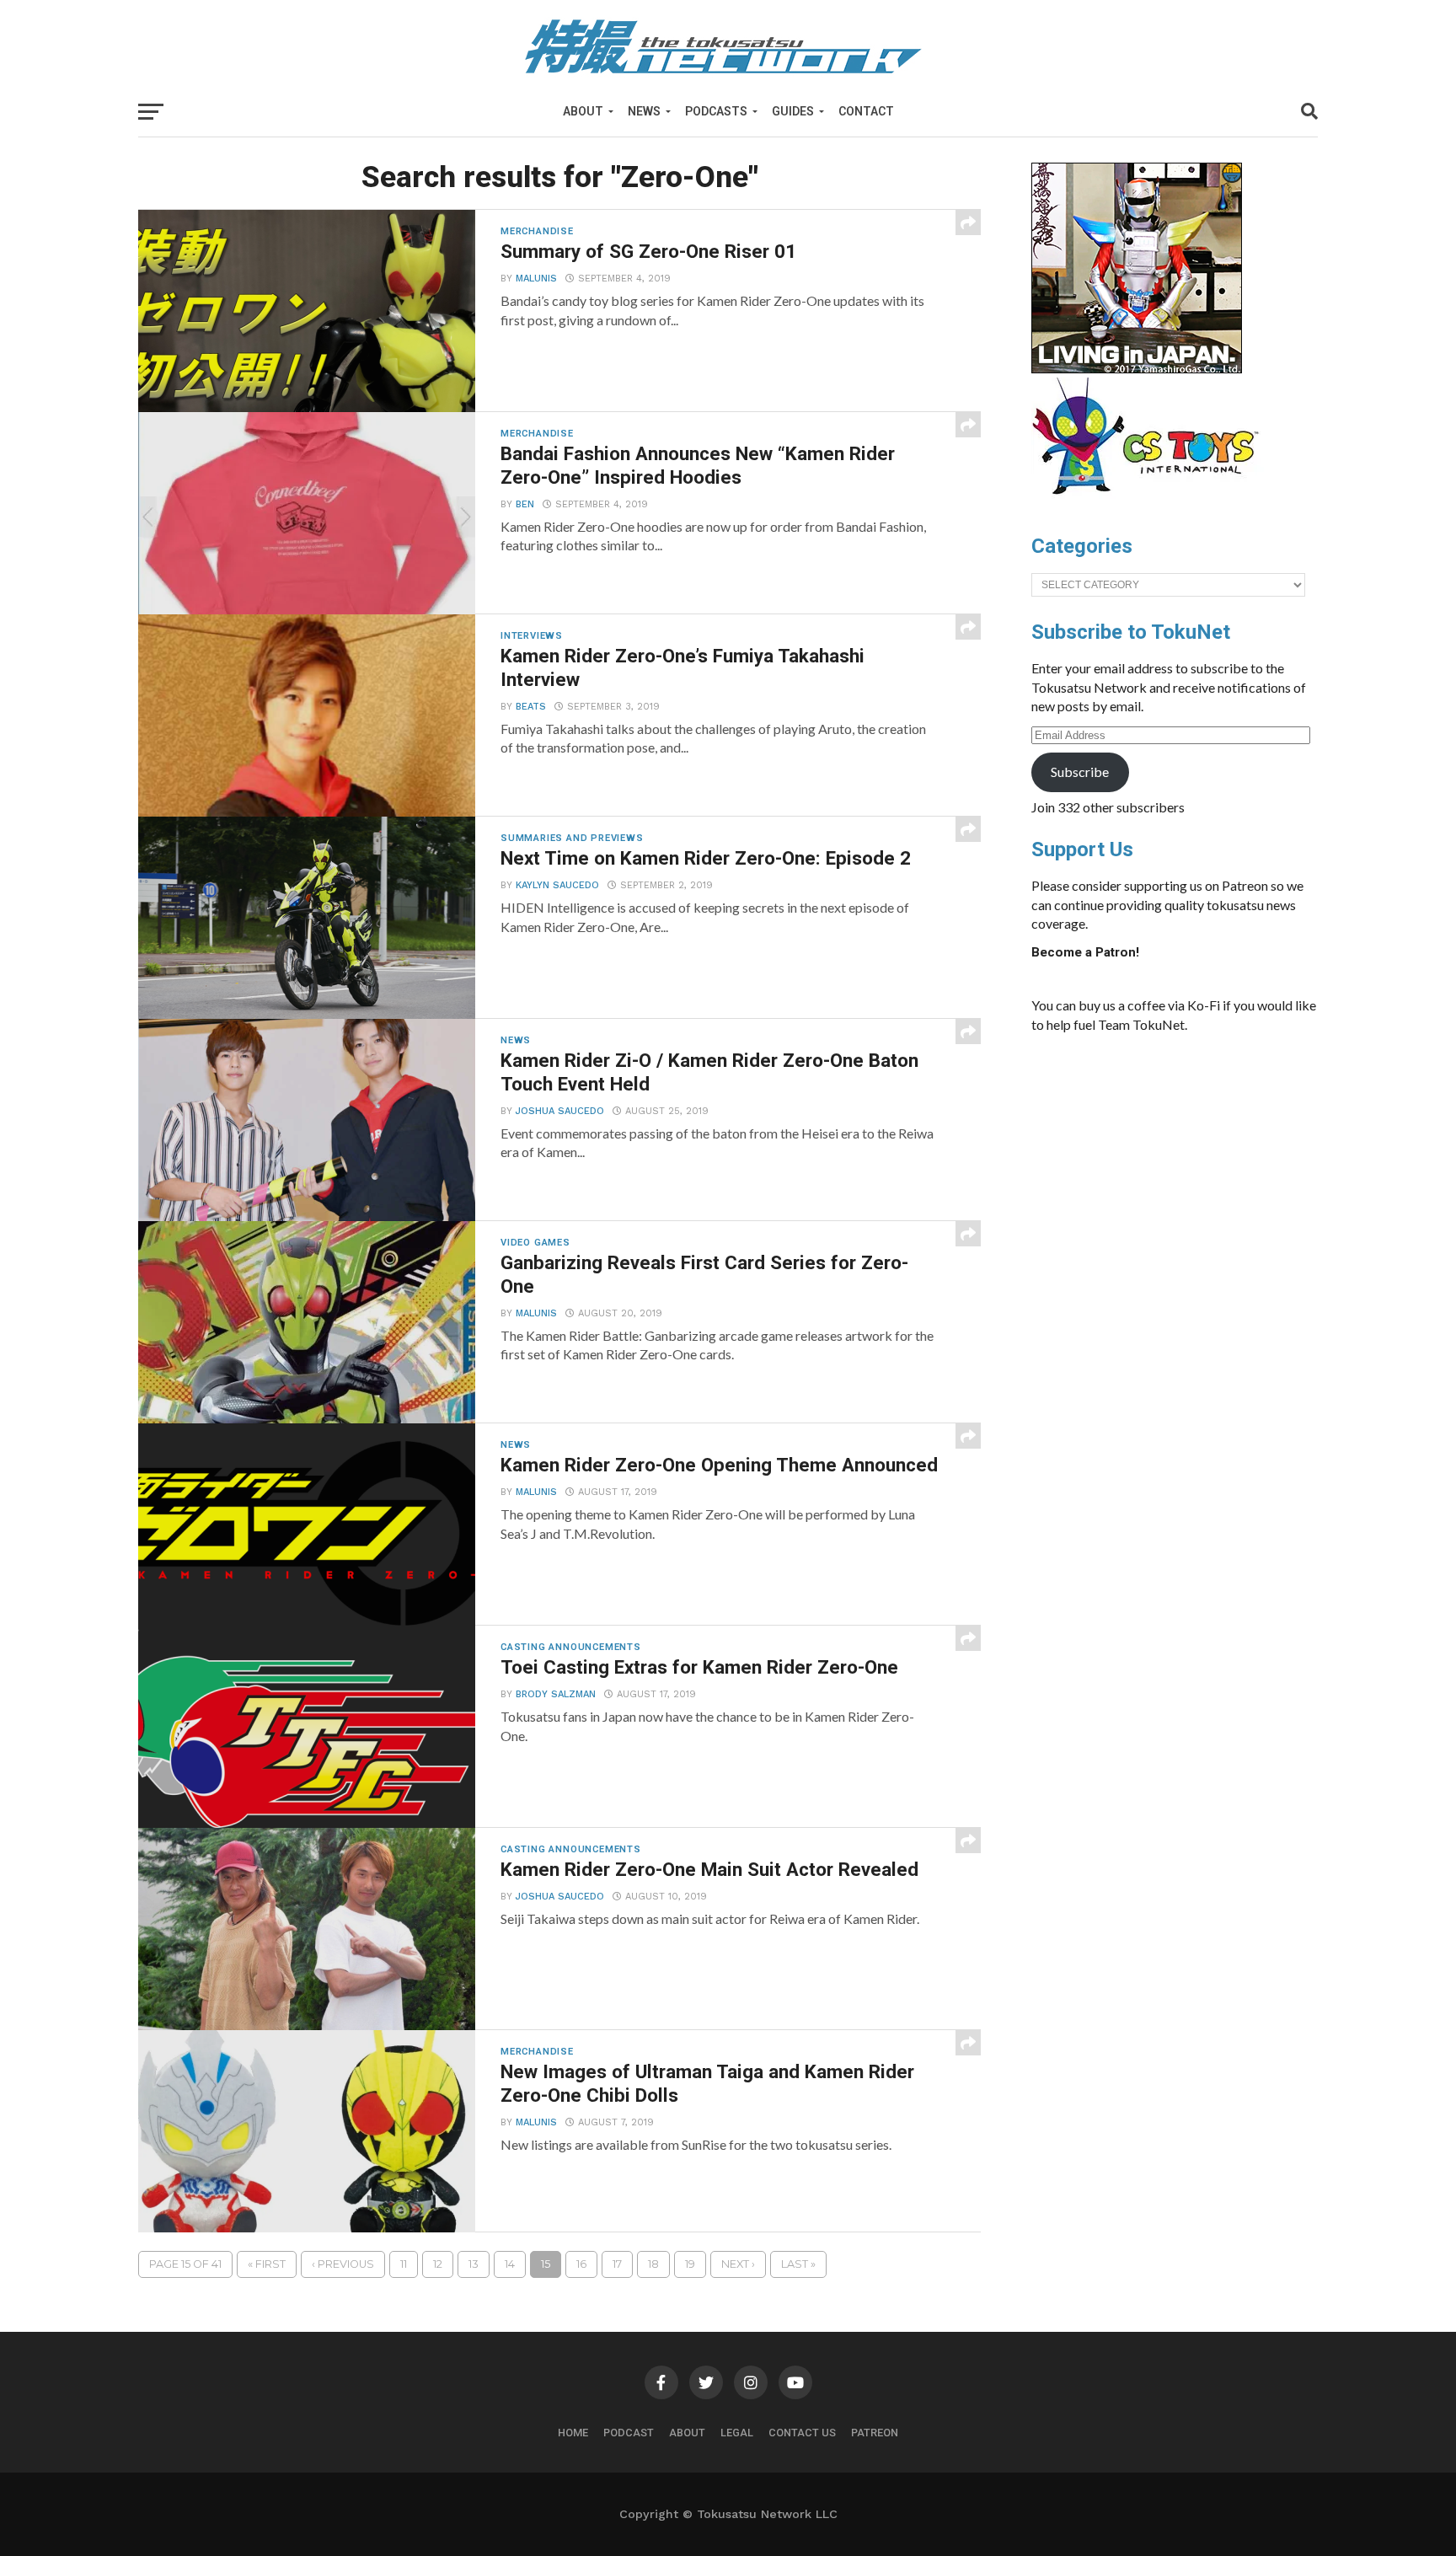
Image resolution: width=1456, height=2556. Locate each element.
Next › (738, 2264)
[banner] (1137, 369)
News (644, 111)
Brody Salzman (556, 1694)
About (583, 111)
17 (617, 2264)
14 (510, 2264)
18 (653, 2264)
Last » (798, 2264)
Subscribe (1080, 772)
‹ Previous (343, 2264)
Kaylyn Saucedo (557, 885)
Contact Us (802, 2433)
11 (404, 2264)
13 (474, 2264)
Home (573, 2433)
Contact (866, 111)
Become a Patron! (1085, 952)
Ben (525, 504)
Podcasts (716, 111)
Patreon (875, 2433)
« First (267, 2264)
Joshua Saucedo (560, 1111)
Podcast (629, 2433)
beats (531, 707)
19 (690, 2264)
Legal (737, 2433)
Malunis (536, 279)
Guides (793, 111)
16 (581, 2264)
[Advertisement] (1191, 1173)
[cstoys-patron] (1151, 503)
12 (438, 2264)
